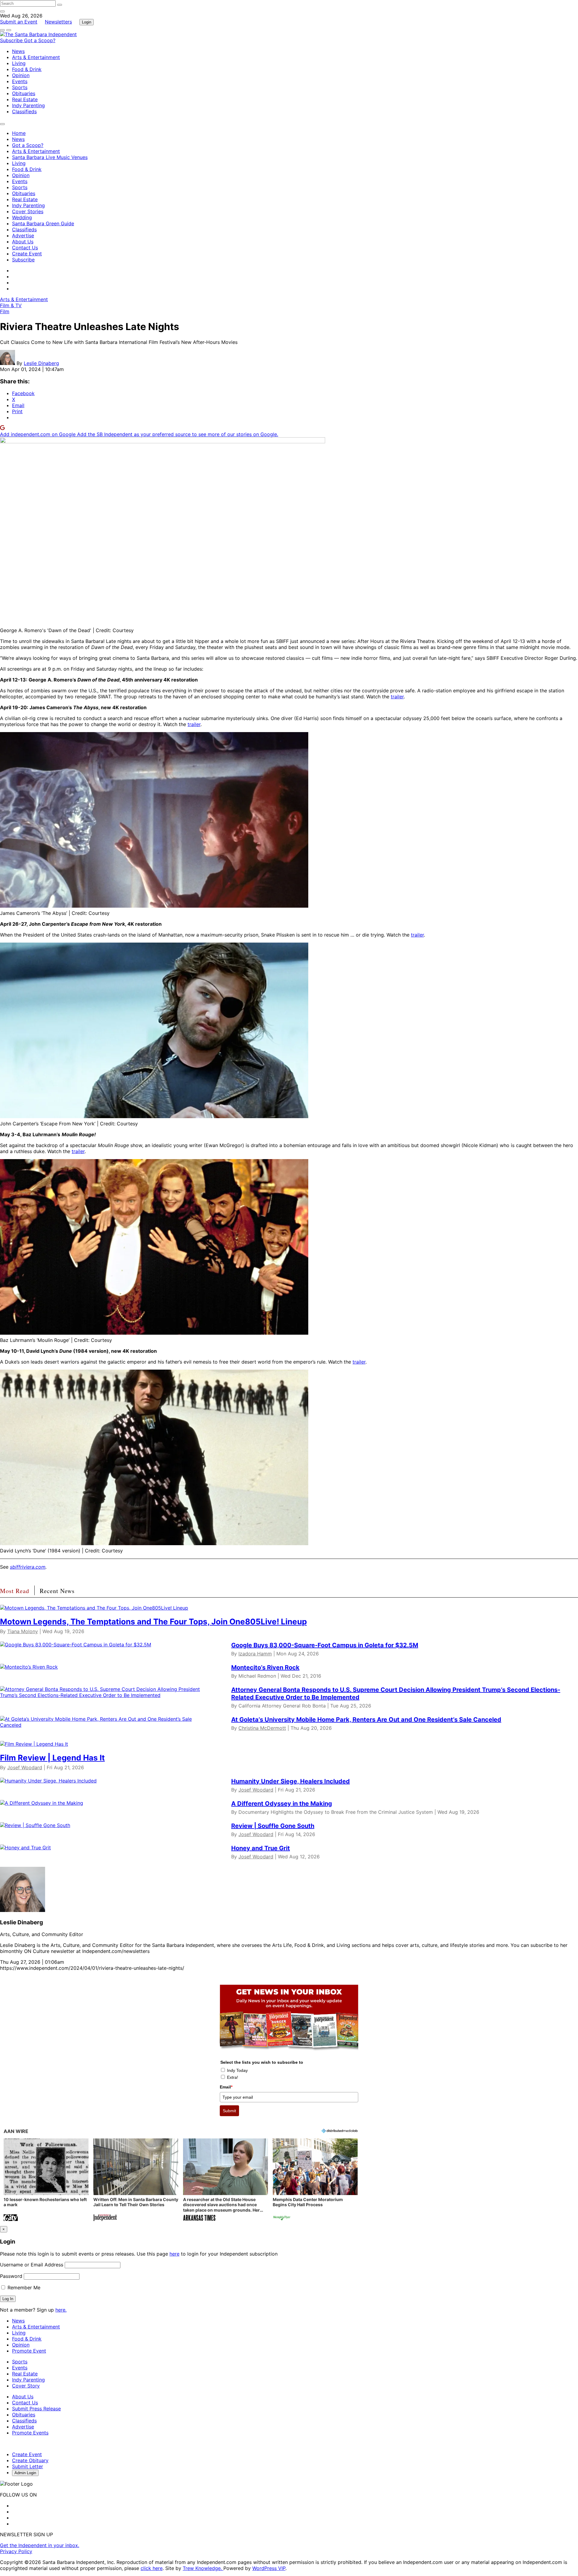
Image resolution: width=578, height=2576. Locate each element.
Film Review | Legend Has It (52, 1758)
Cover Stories (28, 211)
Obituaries (24, 93)
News (18, 51)
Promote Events (30, 2433)
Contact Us (25, 248)
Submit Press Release (36, 2409)
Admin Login (25, 2473)
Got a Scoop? (40, 40)
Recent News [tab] (57, 1591)
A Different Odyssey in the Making (282, 1804)
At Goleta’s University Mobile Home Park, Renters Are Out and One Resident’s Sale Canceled (366, 1720)
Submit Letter (28, 2466)
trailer (397, 697)
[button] (46, 2180)
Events (20, 81)
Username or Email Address (32, 2265)
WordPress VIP (269, 2568)
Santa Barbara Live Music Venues (50, 157)
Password (11, 2276)
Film (5, 311)
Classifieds (24, 111)
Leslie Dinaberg (41, 363)
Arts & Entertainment (36, 57)
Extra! (233, 2077)
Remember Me (23, 2288)
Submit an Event (19, 22)
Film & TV (11, 305)
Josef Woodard (25, 1767)
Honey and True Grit (261, 1848)
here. (61, 2310)
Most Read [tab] (15, 1591)
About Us (23, 242)
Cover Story (26, 2386)
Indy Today (237, 2070)
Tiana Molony (23, 1631)
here (174, 2254)
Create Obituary (30, 2460)
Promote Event (29, 2351)
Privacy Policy (16, 2551)
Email (226, 2087)
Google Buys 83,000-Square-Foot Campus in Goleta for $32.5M (325, 1645)
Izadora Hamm (255, 1654)
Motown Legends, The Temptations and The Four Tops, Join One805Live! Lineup (153, 1622)
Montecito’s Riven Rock (265, 1667)
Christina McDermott (262, 1728)
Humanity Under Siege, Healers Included (291, 1781)
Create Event (27, 254)
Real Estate (25, 99)
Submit (229, 2111)
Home (19, 133)
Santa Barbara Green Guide (43, 223)
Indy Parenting (28, 105)
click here (152, 2568)
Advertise (23, 235)
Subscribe (12, 40)
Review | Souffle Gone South (273, 1826)
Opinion (21, 75)
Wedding (22, 217)
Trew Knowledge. (203, 2568)
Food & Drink (27, 69)
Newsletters (58, 22)
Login (87, 22)
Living (19, 63)
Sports (20, 87)
